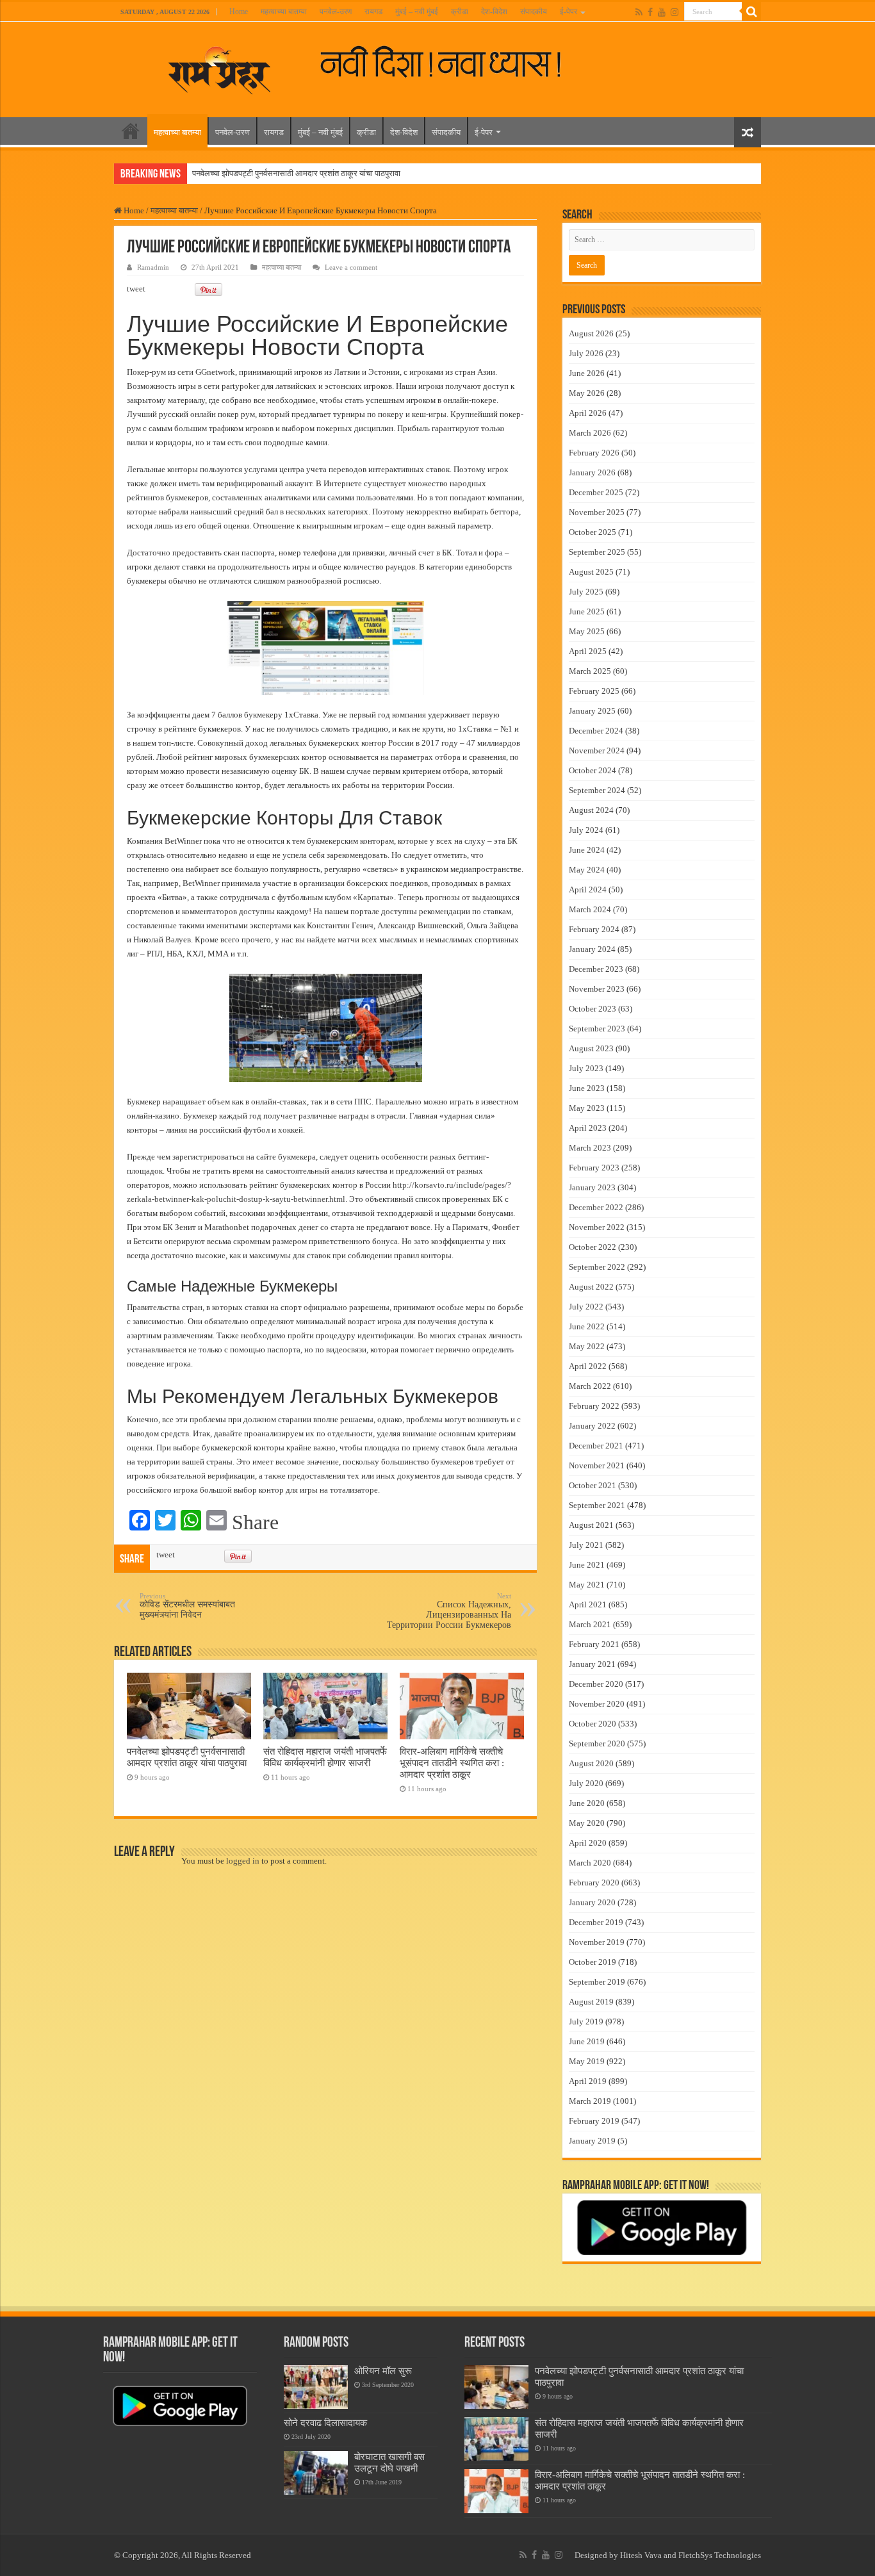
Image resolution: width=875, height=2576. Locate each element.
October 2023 (593, 1009)
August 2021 (591, 1525)
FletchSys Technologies (720, 2555)
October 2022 (593, 1247)
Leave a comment (351, 267)
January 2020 (592, 1902)
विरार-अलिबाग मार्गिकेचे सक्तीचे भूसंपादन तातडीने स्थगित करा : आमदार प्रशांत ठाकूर (452, 1763)
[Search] (751, 12)
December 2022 (596, 1207)
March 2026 (590, 433)
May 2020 (587, 1823)
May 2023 (587, 1108)
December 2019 (596, 1922)
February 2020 (594, 1883)
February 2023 (594, 1168)
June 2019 (587, 2041)
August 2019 (591, 2002)
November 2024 (597, 751)
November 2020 (597, 1704)
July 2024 (586, 830)
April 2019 (588, 2081)
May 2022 (587, 1346)
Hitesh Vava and (649, 2555)
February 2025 (594, 691)
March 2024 (590, 909)
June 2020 (587, 1803)
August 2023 (591, 1048)
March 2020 (590, 1863)
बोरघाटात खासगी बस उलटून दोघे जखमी (389, 2462)
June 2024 (587, 850)
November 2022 (597, 1227)
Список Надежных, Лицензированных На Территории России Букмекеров (449, 1611)
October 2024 (593, 770)
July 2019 (586, 2022)
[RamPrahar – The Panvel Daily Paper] (220, 67)
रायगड (373, 12)
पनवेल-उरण (336, 12)
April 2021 (588, 1604)
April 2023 (588, 1128)
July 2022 (586, 1307)
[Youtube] (662, 12)
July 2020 (586, 1783)
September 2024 (597, 790)
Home (239, 12)
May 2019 (587, 2061)
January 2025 (592, 711)
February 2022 (594, 1406)
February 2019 (594, 2121)
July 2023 (586, 1068)
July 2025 (586, 592)
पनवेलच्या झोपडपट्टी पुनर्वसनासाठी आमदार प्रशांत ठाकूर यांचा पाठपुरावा (296, 173)
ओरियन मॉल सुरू (383, 2371)
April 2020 (588, 1843)
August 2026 (591, 333)
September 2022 (597, 1267)
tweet (136, 289)
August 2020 (591, 1763)
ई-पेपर (568, 12)
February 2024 (594, 929)
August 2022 (591, 1287)
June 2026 (587, 373)
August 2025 (591, 572)
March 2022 (590, 1386)
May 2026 (587, 393)
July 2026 (586, 353)
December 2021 (596, 1446)
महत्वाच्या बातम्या (284, 12)
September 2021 (597, 1505)
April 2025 (588, 651)
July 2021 (586, 1545)
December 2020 (596, 1684)
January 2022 (592, 1426)
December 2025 (596, 492)
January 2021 (592, 1664)
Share (255, 1522)
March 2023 (590, 1148)
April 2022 (588, 1366)
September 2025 (597, 552)
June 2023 (587, 1088)
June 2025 (587, 611)
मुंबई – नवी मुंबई (417, 12)
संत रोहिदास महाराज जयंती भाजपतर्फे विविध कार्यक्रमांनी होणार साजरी (325, 1757)
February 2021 (594, 1644)
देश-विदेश (494, 12)
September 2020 (597, 1743)
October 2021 (593, 1485)
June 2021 (587, 1565)
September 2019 (597, 1982)
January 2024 (592, 949)
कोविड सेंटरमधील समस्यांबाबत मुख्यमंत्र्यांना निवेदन (187, 1606)
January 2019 (592, 2141)
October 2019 (593, 1962)
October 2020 (593, 1724)
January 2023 (592, 1187)
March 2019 (590, 2101)
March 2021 (590, 1624)
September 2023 (597, 1029)
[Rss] (639, 12)
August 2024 (591, 810)
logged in (243, 1861)
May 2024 (587, 870)
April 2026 (588, 413)
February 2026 (594, 453)
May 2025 (587, 631)
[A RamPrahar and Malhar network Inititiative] (451, 62)
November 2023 (597, 989)
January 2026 (592, 472)
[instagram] (675, 12)
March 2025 (590, 671)
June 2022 (587, 1326)
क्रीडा (460, 12)
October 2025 (593, 532)
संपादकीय (534, 12)
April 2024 (588, 890)
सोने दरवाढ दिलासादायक (325, 2423)
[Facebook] (650, 12)
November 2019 (597, 1942)
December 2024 (596, 731)
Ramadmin (153, 267)
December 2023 (596, 969)
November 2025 (597, 512)
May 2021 (587, 1585)
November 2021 (597, 1465)
